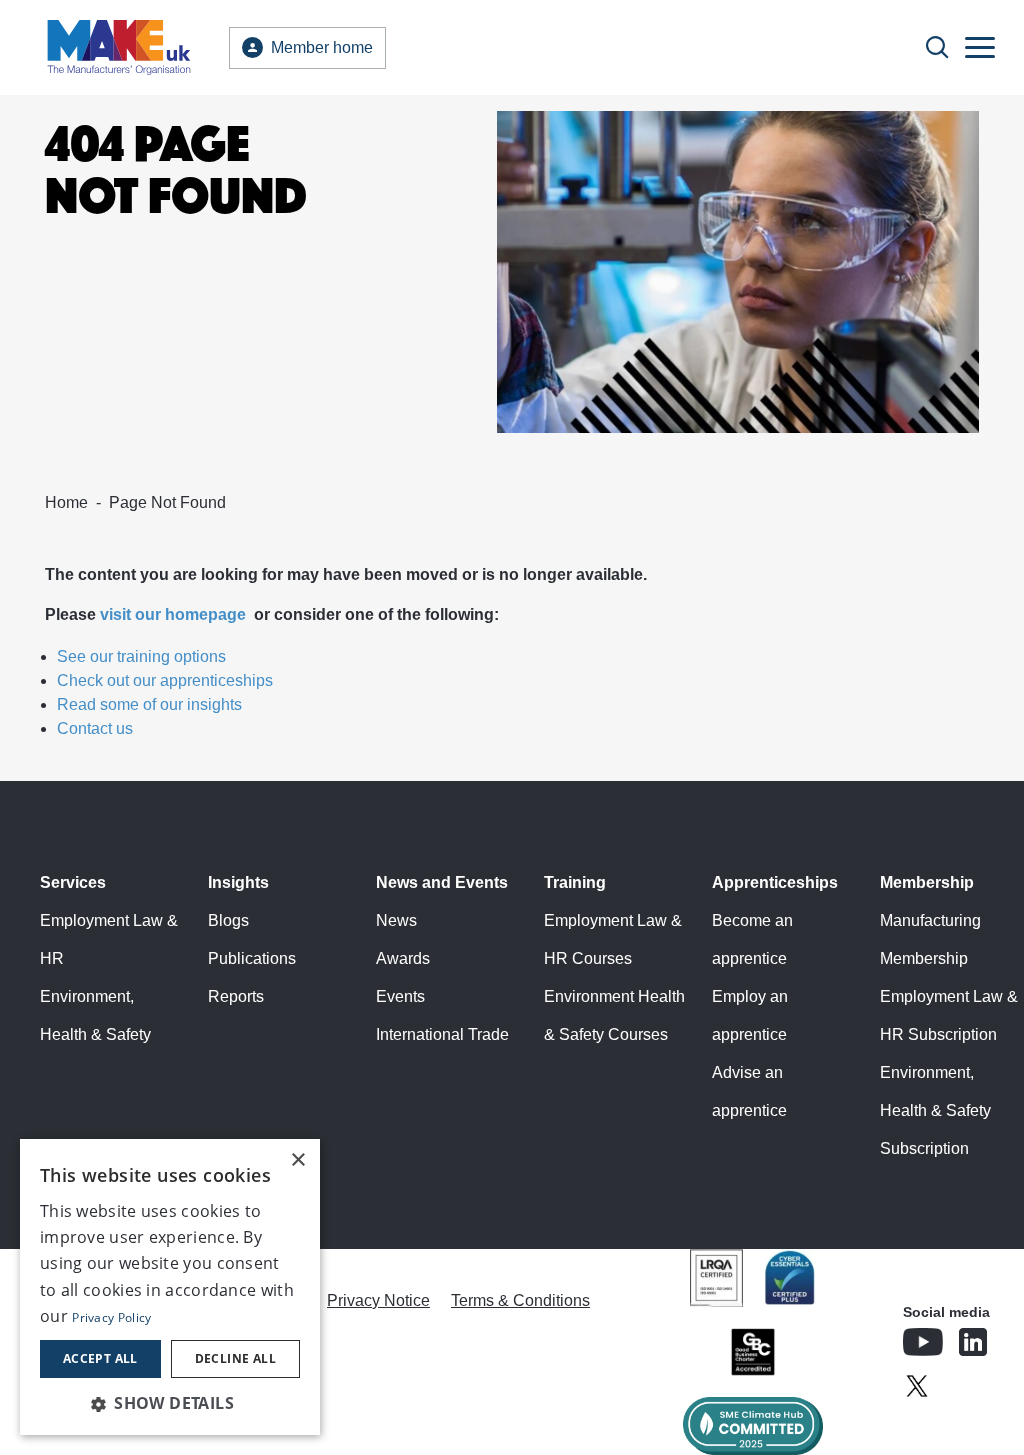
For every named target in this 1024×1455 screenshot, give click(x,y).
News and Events (442, 882)
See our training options (141, 656)
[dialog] (170, 1287)
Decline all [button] (235, 1358)
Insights (238, 882)
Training (575, 882)
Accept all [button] (100, 1358)
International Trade (442, 1034)
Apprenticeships (775, 882)
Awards (403, 958)
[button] (170, 1403)
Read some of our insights (149, 704)
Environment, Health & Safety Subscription (935, 1110)
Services (73, 882)
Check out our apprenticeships (165, 680)
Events (400, 996)
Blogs (228, 920)
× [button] (297, 1160)
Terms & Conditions (520, 1300)
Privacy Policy (111, 1317)
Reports (236, 996)
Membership (927, 882)
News (396, 920)
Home (66, 502)
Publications (252, 958)
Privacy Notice (378, 1300)
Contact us (95, 728)
